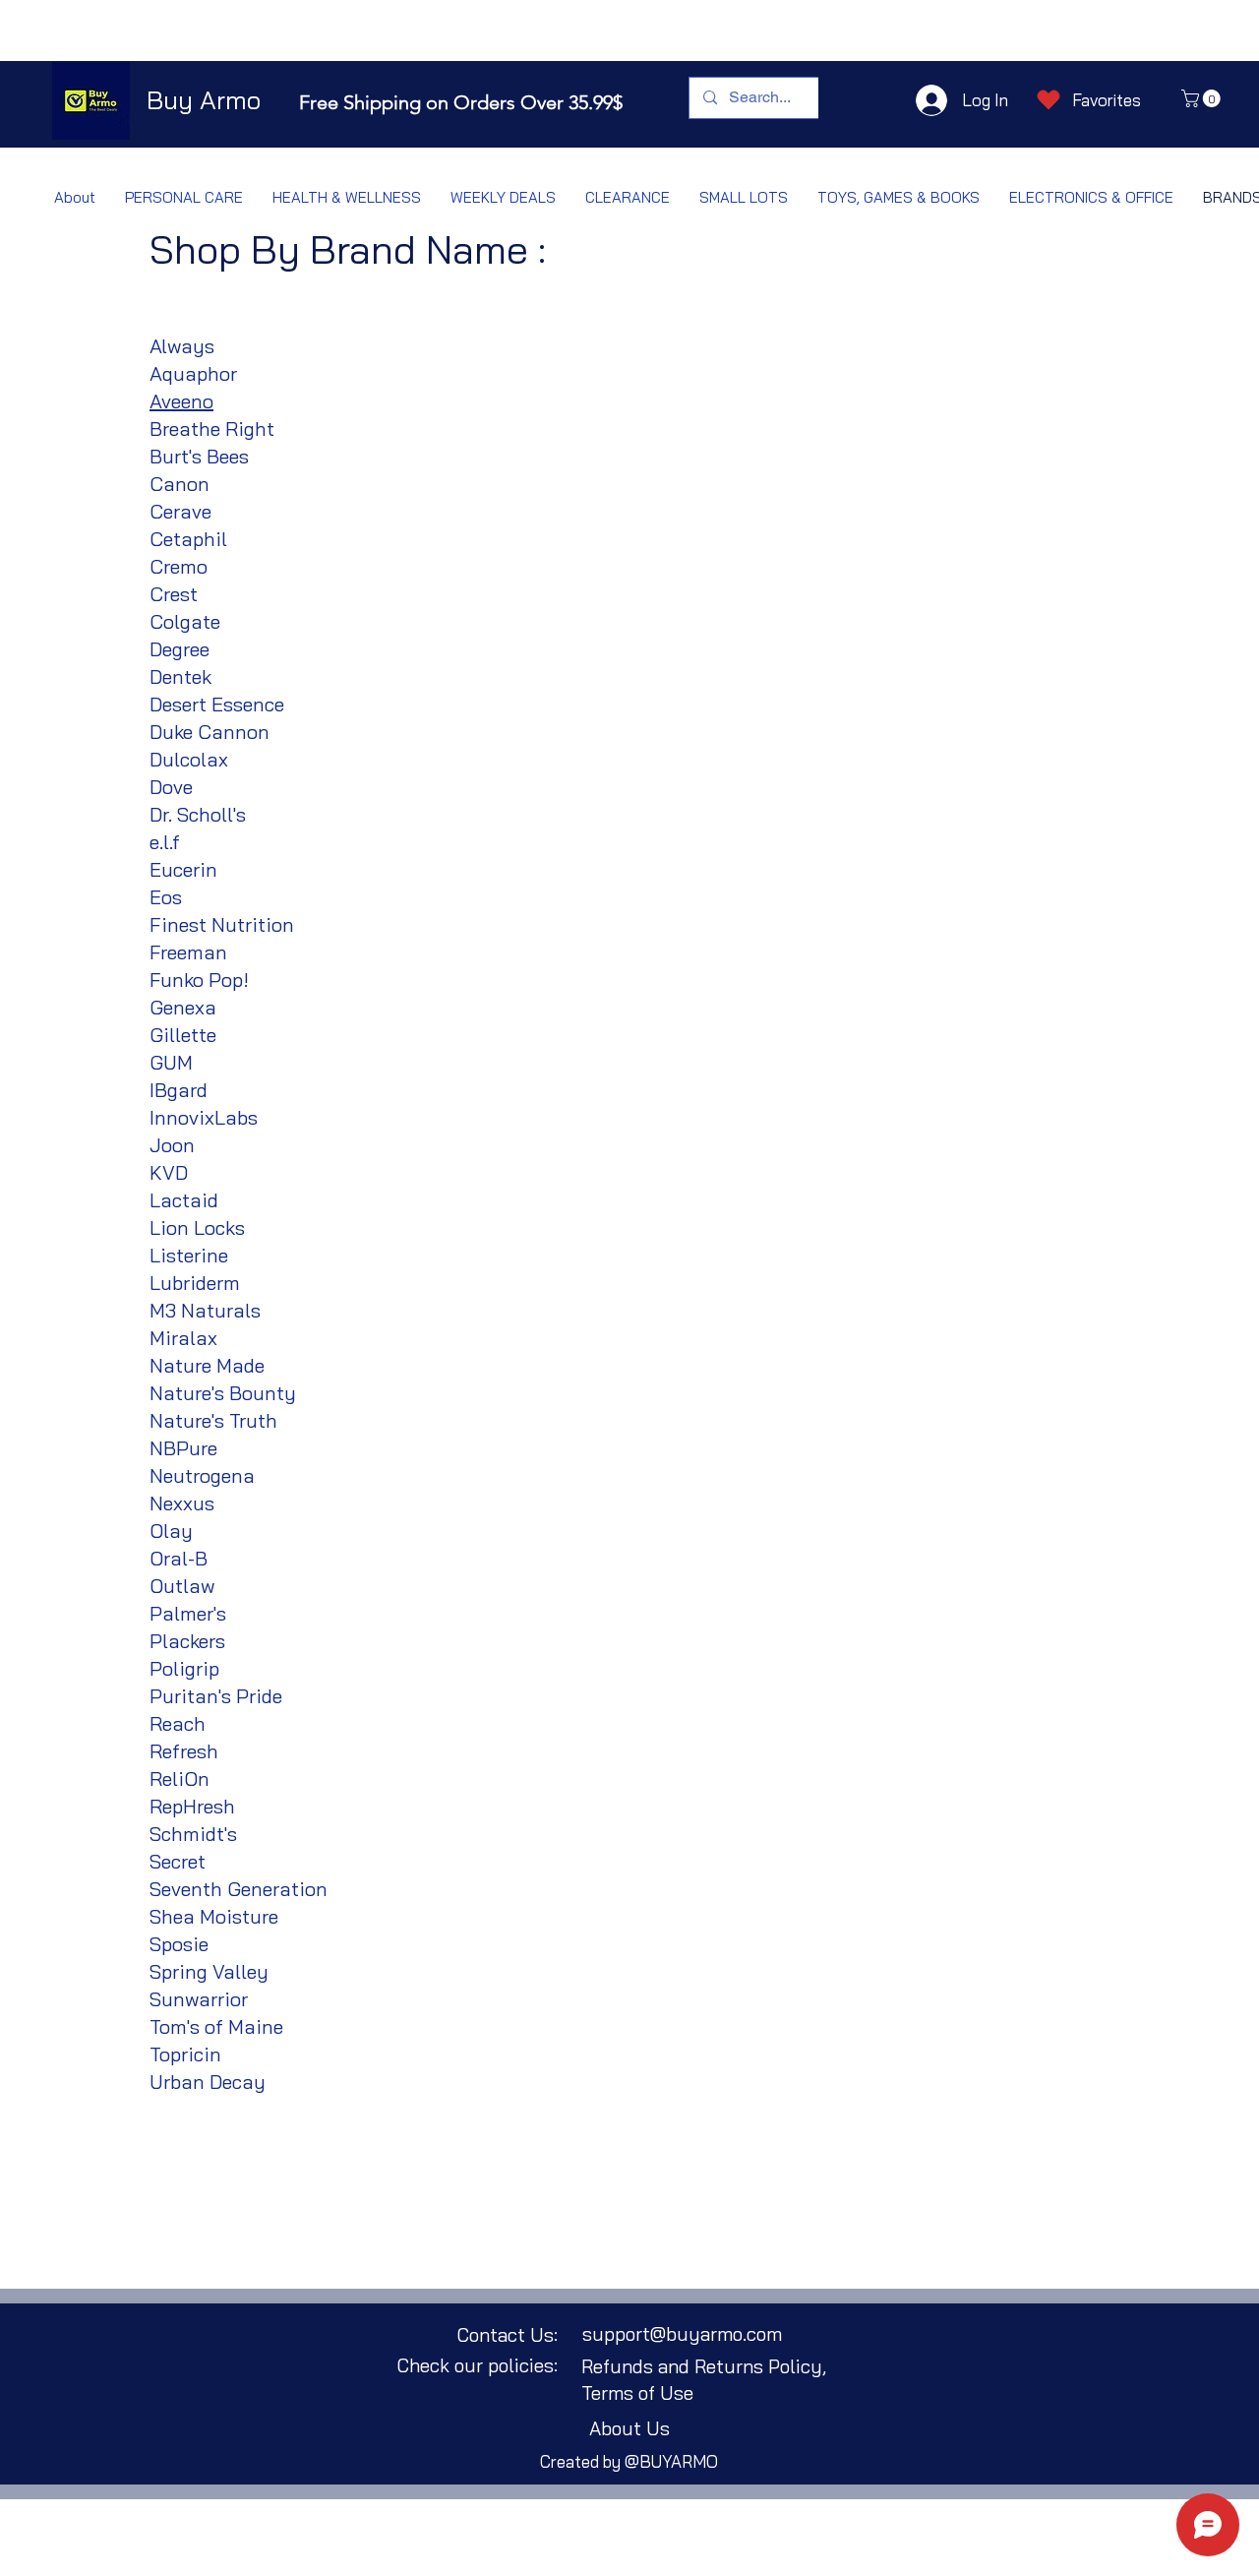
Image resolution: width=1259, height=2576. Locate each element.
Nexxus (182, 1503)
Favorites (1107, 100)
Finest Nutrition (222, 924)
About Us (629, 2428)
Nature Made (207, 1365)
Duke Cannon (210, 732)
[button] (1203, 98)
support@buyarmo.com (682, 2334)
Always (182, 346)
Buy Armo (204, 100)
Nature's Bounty (223, 1393)
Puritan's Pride (216, 1696)
